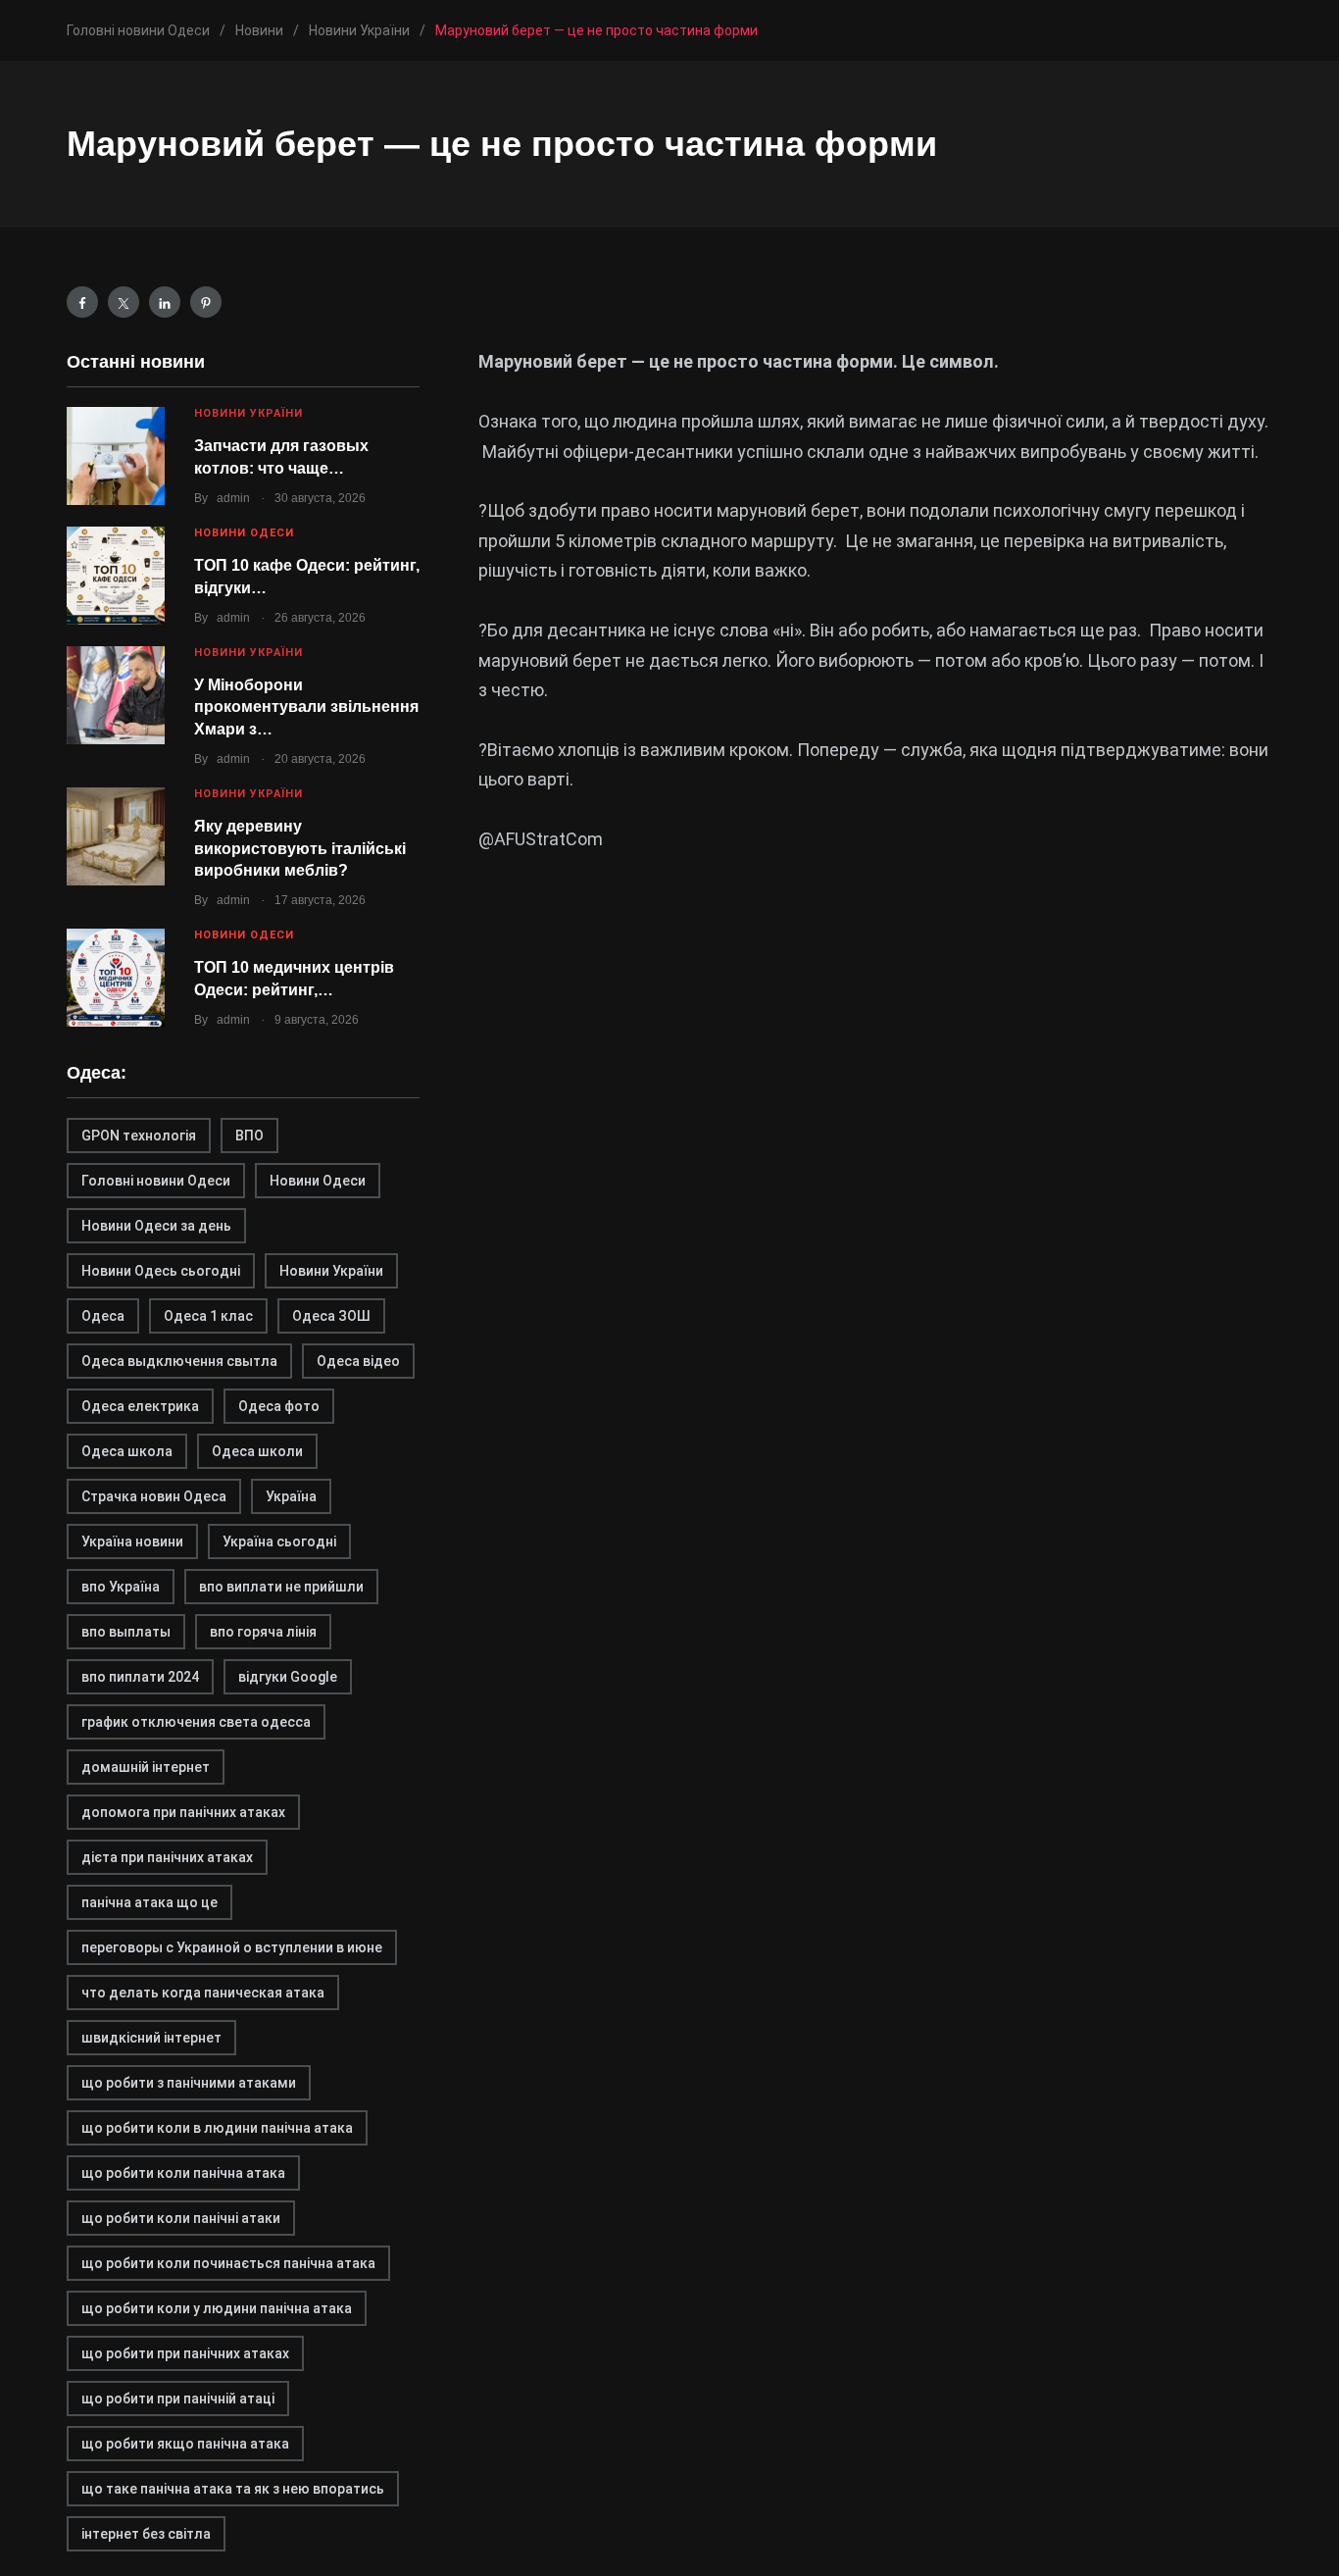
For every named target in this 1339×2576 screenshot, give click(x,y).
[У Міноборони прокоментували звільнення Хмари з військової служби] (116, 695)
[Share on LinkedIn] (165, 302)
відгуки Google (288, 1677)
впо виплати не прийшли (281, 1587)
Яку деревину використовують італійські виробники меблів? (300, 848)
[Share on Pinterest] (206, 302)
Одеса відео (358, 1361)
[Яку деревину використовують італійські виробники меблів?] (116, 836)
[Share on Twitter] (124, 302)
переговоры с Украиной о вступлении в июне (232, 1947)
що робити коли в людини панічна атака (217, 2128)
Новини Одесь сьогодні (161, 1271)
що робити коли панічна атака (183, 2173)
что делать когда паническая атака (203, 1993)
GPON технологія (139, 1136)
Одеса (103, 1316)
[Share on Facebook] (82, 302)
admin (233, 498)
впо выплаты (126, 1632)
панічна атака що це (149, 1902)
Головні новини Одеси (156, 1181)
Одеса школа (127, 1451)
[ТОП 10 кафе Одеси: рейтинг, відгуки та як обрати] (116, 576)
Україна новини (132, 1541)
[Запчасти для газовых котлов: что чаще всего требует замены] (116, 456)
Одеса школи (257, 1451)
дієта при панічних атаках (167, 1857)
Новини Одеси (244, 533)
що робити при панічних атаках (185, 2353)
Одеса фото (279, 1406)
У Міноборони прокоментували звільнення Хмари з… (306, 707)
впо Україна (121, 1587)
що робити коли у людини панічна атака (217, 2308)
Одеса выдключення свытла (179, 1361)
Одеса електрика (140, 1406)
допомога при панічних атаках (183, 1812)
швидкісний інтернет (151, 2038)
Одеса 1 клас (208, 1316)
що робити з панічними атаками (189, 2083)
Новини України (248, 413)
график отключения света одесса (196, 1722)
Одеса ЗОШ (331, 1316)
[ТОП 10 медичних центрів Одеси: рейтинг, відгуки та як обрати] (116, 978)
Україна (291, 1496)
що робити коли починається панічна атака (228, 2263)
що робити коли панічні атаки (181, 2218)
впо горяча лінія (263, 1632)
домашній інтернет (146, 1767)
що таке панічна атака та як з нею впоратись (233, 2489)
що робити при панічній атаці (178, 2399)
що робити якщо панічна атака (185, 2444)
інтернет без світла (146, 2534)
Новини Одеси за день (156, 1226)
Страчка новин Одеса (154, 1496)
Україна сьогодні (279, 1541)
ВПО (249, 1136)
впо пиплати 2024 (140, 1677)
